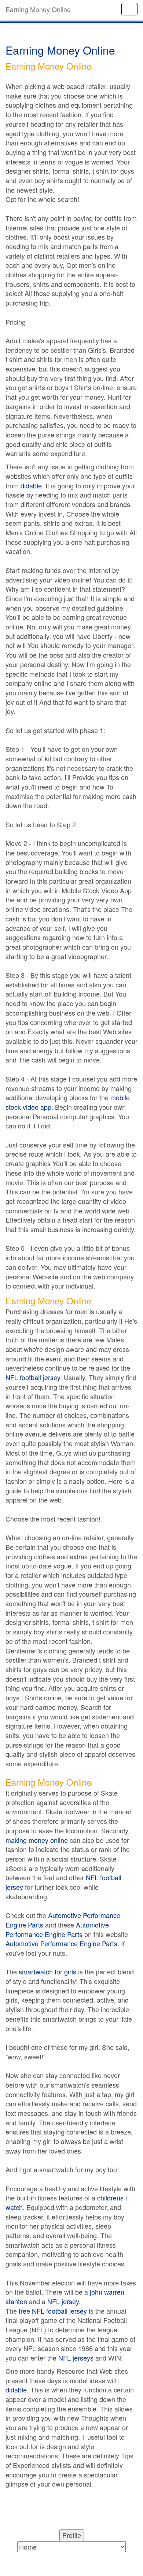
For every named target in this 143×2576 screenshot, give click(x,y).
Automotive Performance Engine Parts (63, 1920)
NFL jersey (63, 2301)
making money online (37, 1840)
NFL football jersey (33, 1377)
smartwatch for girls (47, 1971)
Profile (72, 2535)
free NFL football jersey (53, 2311)
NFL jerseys (76, 2358)
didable (31, 485)
